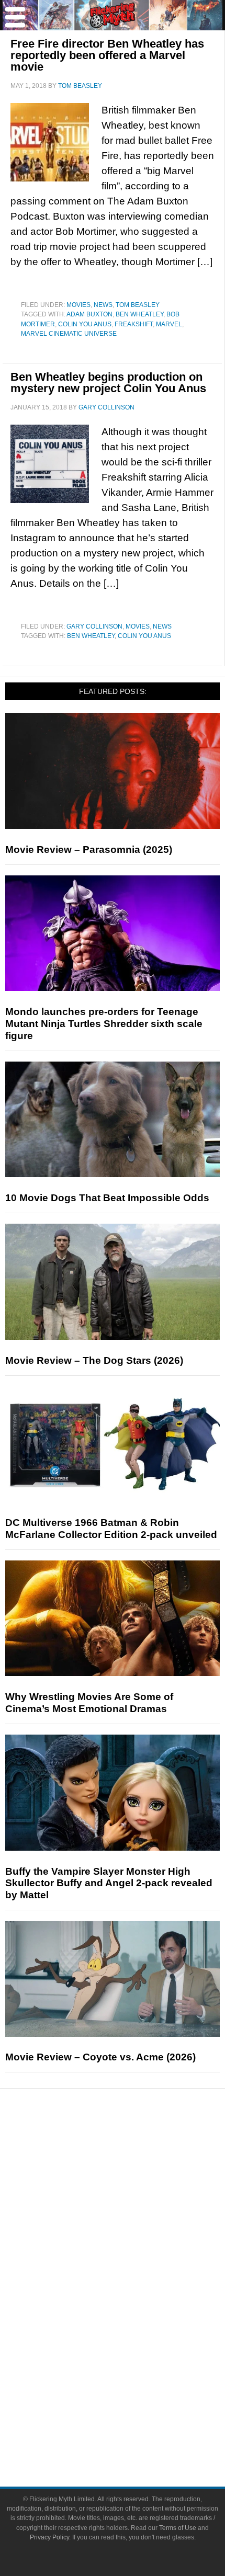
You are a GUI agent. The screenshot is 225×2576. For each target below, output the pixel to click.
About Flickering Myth (133, 2397)
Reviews (133, 2168)
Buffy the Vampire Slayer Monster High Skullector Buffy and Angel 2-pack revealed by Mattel (109, 1883)
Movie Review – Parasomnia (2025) (89, 850)
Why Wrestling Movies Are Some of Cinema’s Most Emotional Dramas (89, 1703)
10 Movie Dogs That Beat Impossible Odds (107, 1198)
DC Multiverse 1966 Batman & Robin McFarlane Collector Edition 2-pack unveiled (111, 1529)
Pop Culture (133, 2257)
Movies (78, 305)
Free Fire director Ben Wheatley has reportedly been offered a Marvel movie (107, 55)
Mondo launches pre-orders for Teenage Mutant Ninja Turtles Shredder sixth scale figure (104, 1024)
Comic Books (134, 2309)
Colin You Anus (85, 324)
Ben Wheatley (139, 314)
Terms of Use (178, 2528)
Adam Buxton (89, 314)
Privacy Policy (49, 2537)
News (103, 305)
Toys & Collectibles (134, 2345)
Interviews (134, 2220)
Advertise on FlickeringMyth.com (133, 2415)
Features (134, 2187)
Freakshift (134, 324)
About (134, 2382)
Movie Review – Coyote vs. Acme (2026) (100, 2057)
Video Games (133, 2327)
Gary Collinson (94, 626)
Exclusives (134, 2238)
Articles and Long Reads (133, 2202)
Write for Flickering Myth (133, 2433)
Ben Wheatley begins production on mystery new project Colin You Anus (108, 383)
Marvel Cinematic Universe (69, 334)
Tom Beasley (138, 305)
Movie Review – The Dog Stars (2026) (94, 1360)
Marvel (169, 324)
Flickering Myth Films (134, 2363)
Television (133, 2290)
